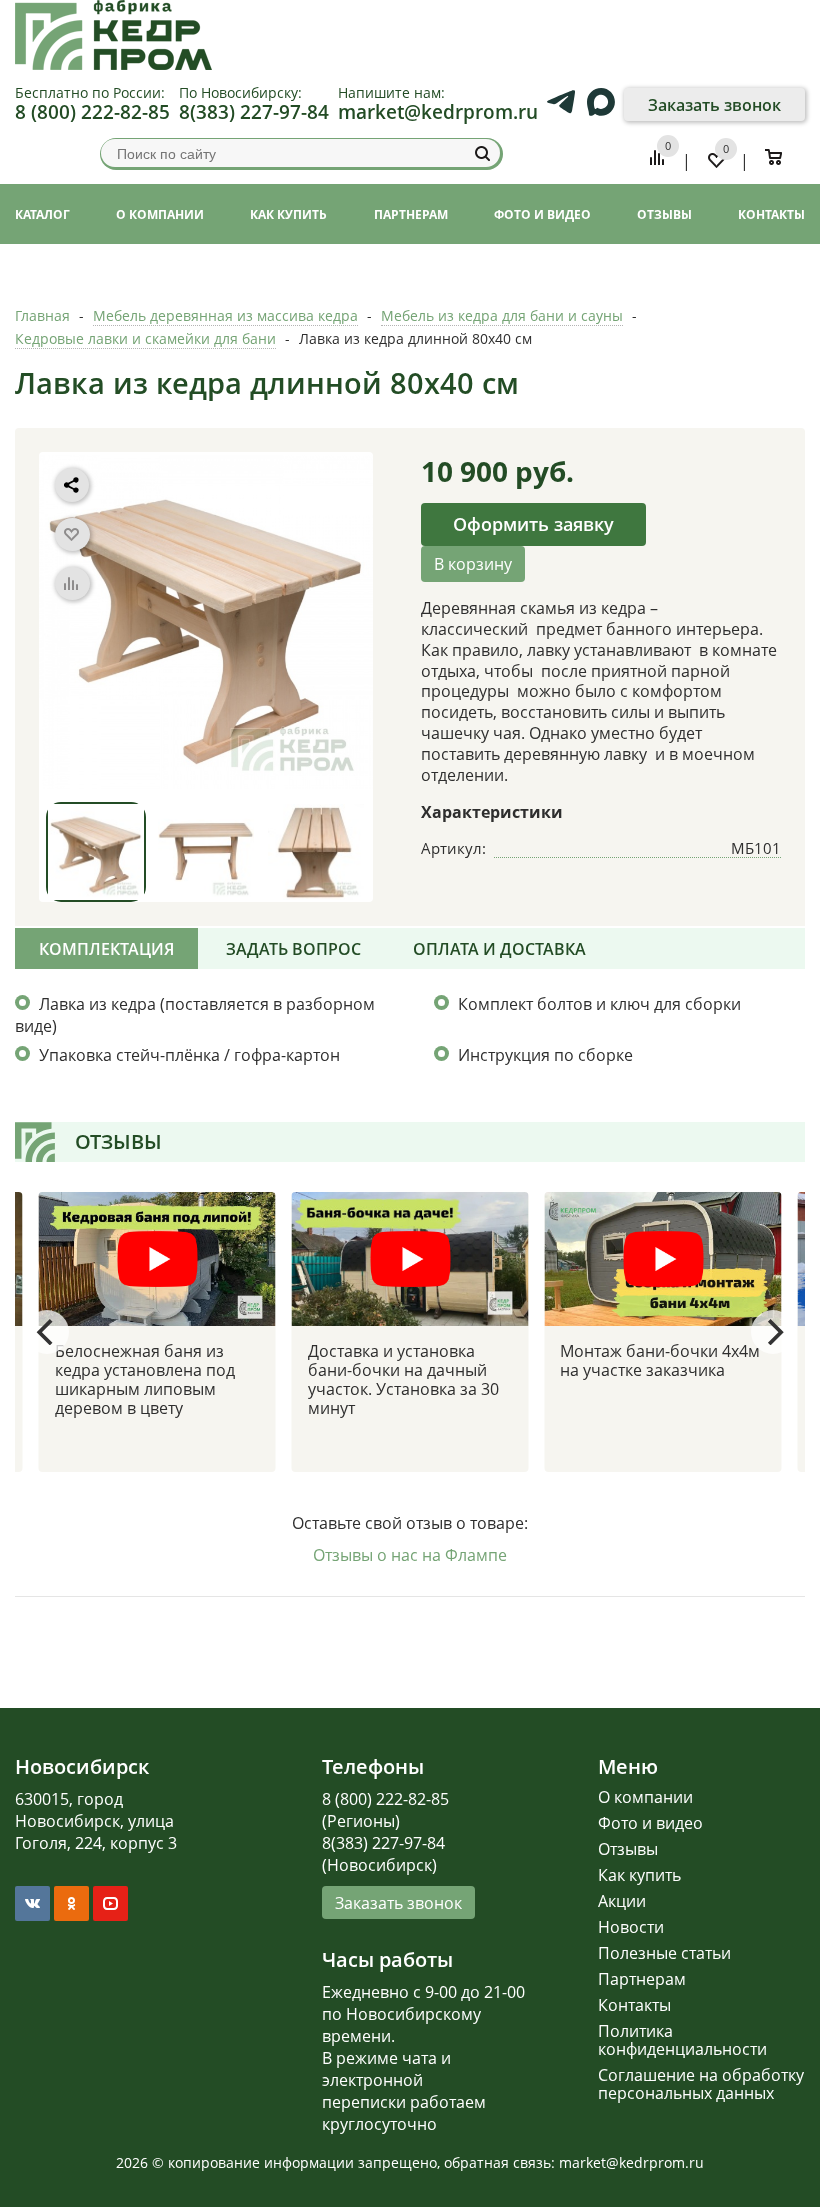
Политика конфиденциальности (682, 2040)
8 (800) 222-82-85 (92, 111)
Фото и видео (650, 1823)
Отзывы (628, 1849)
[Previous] (47, 1332)
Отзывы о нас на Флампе (410, 1555)
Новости (631, 1927)
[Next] (773, 1332)
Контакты (634, 2005)
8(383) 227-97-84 (254, 111)
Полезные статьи (664, 1953)
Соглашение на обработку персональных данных (701, 2084)
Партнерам (642, 1979)
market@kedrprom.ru (438, 111)
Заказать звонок (714, 105)
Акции (622, 1901)
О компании (645, 1797)
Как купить (639, 1875)
